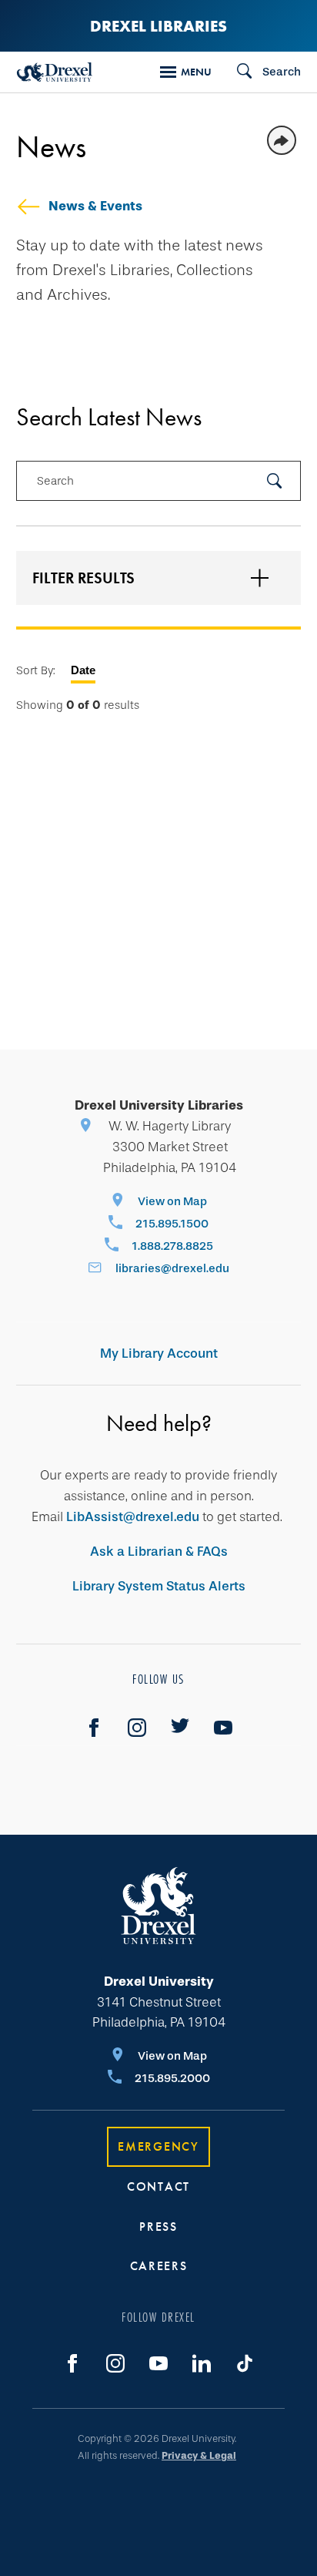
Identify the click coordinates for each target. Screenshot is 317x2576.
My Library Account (159, 1353)
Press (158, 2227)
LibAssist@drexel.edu (133, 1517)
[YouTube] (223, 1728)
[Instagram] (115, 2363)
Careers (159, 2266)
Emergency (158, 2146)
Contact (158, 2186)
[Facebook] (94, 1728)
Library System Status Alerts (159, 1586)
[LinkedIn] (202, 2363)
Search (55, 481)
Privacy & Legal (199, 2455)
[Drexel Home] (55, 72)
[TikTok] (245, 2363)
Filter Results (83, 578)
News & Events (95, 206)
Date (83, 670)
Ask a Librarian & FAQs (159, 1552)
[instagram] (137, 1728)
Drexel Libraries (158, 26)
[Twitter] (180, 1728)
